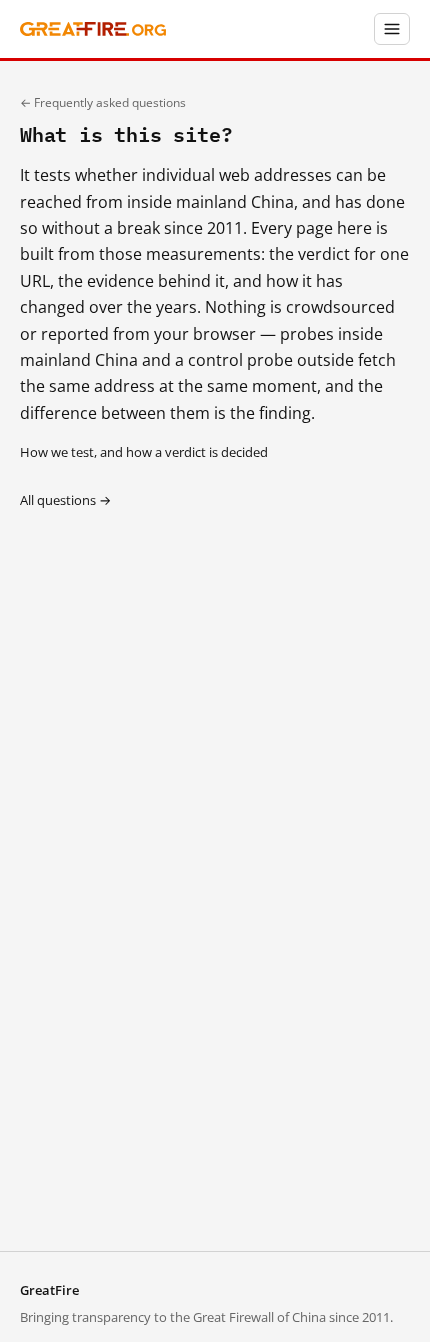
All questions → (65, 500)
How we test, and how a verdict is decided (144, 452)
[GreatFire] (93, 29)
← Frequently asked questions (103, 102)
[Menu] (392, 29)
